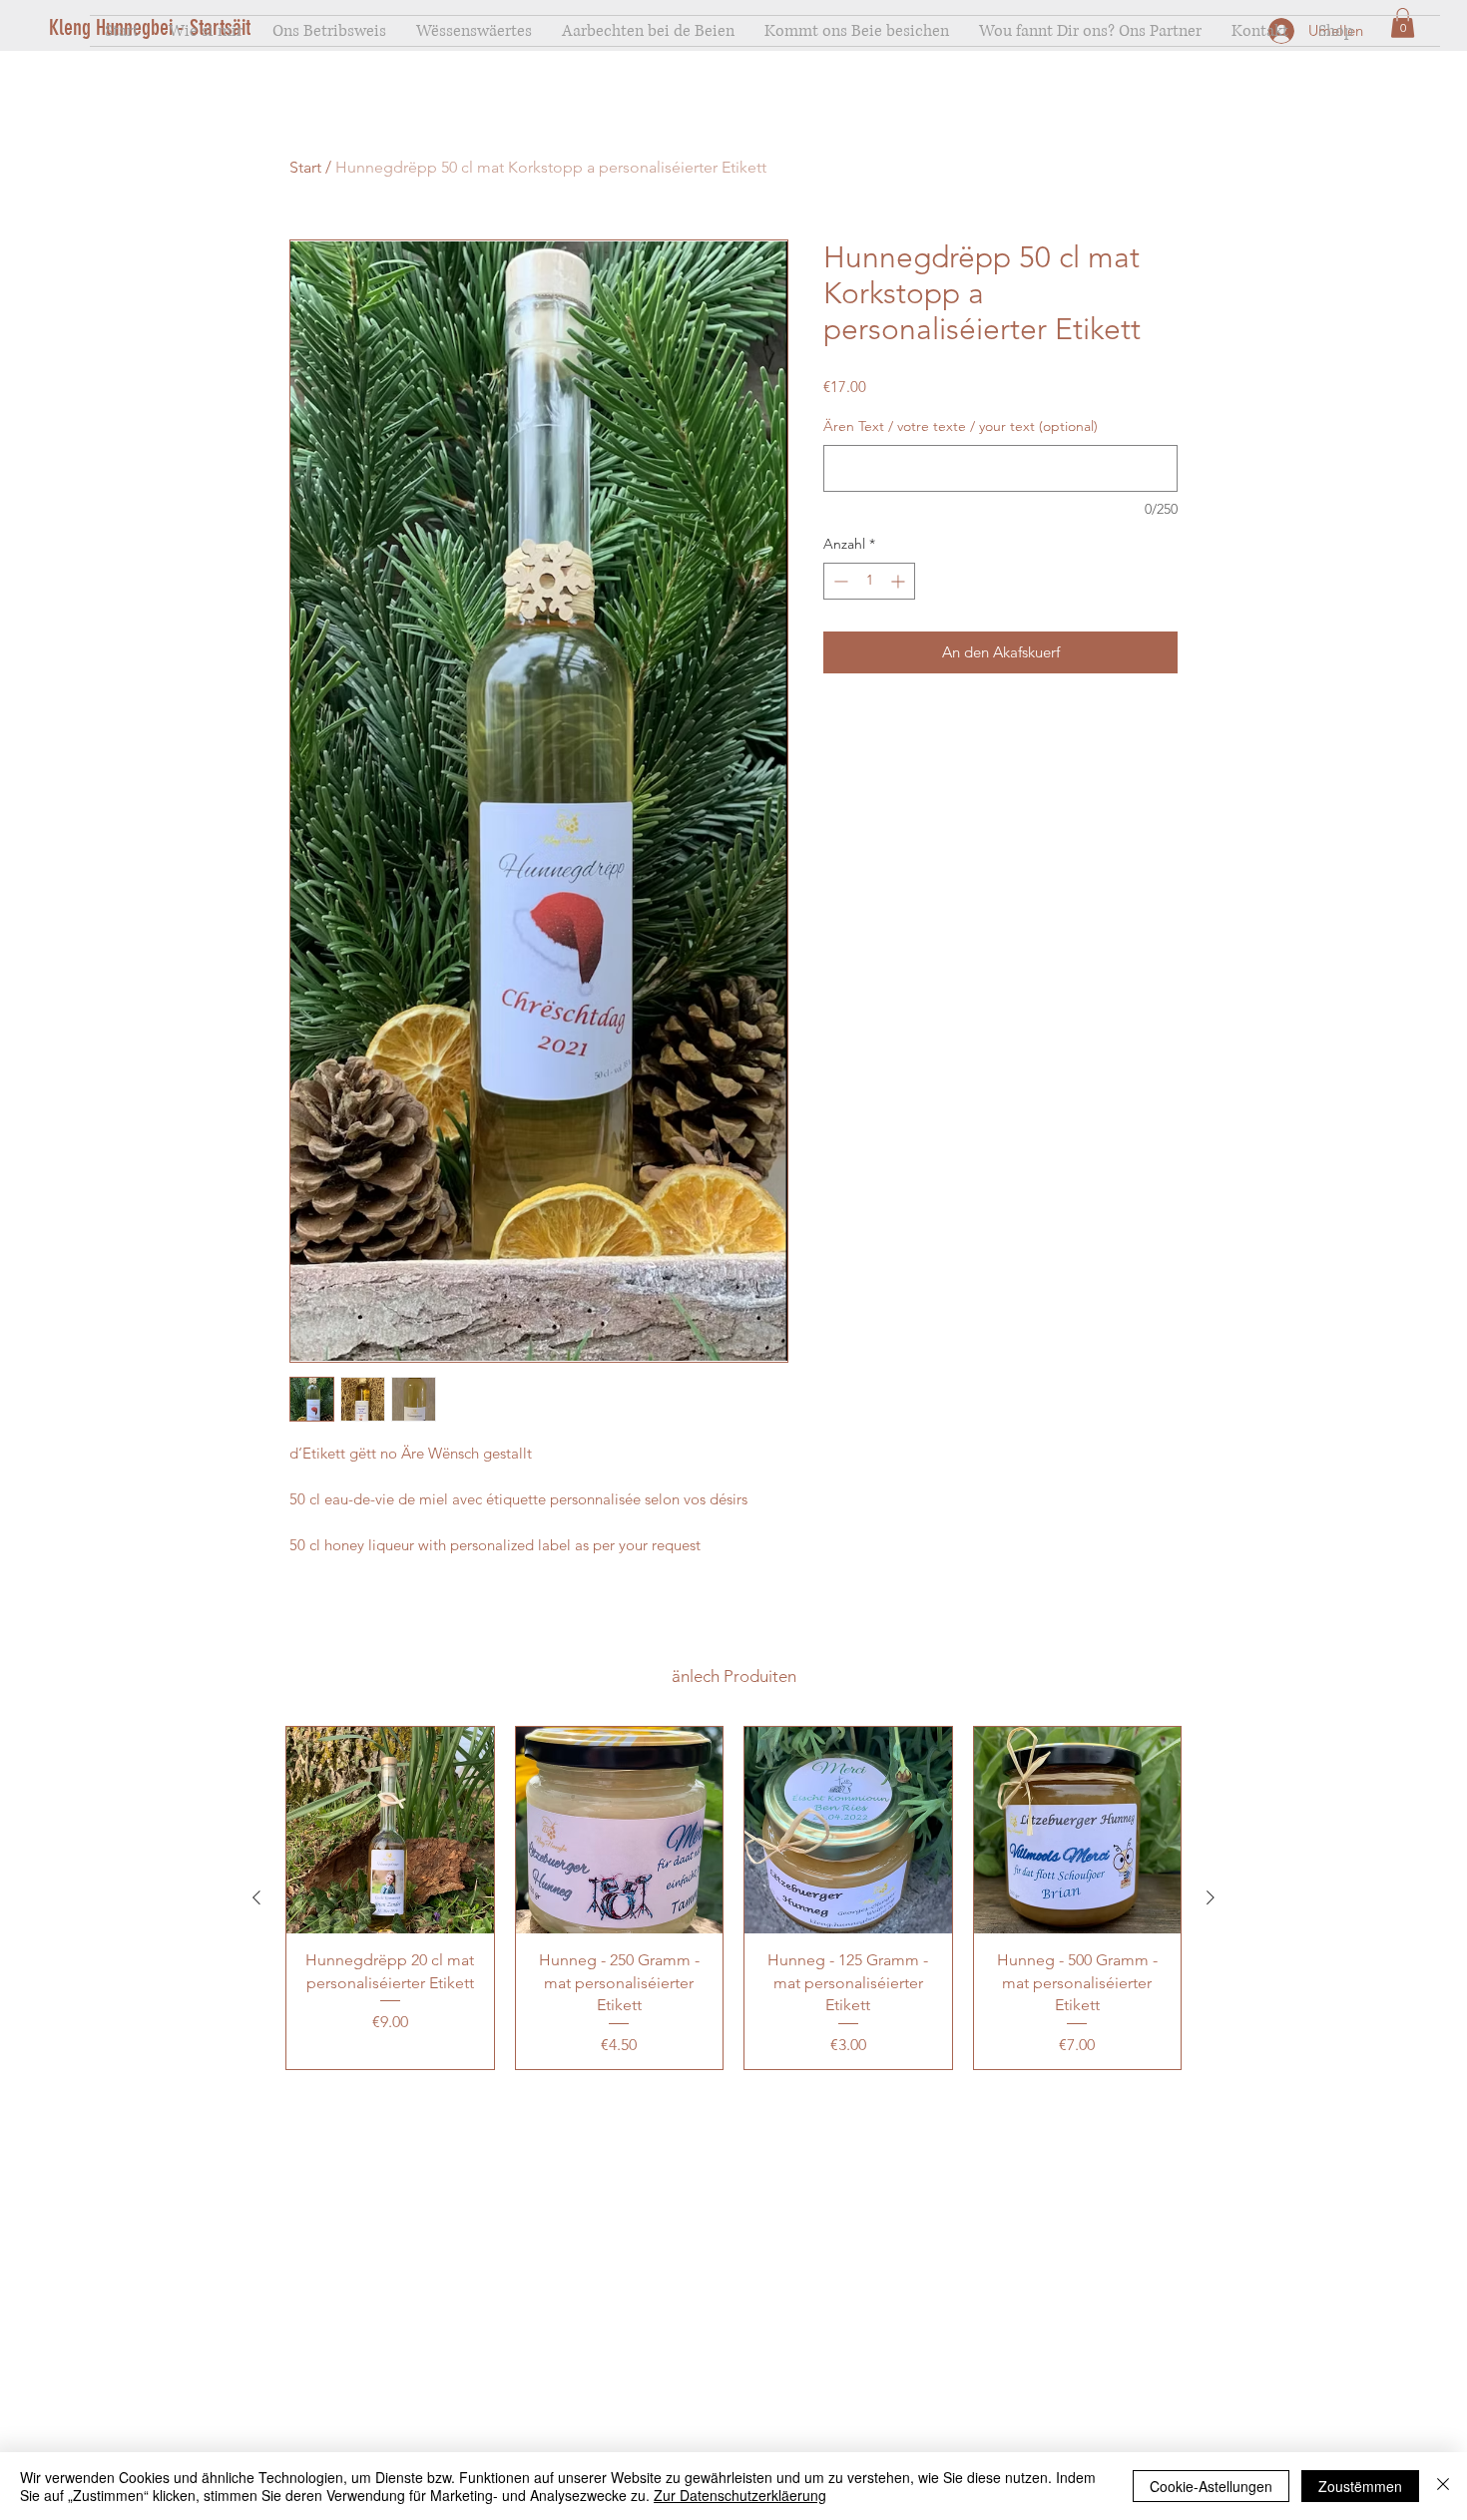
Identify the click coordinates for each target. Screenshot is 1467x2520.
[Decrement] (839, 581)
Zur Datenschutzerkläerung (740, 2495)
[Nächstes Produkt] (1211, 1897)
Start (305, 167)
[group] (733, 1898)
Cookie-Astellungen (1211, 2486)
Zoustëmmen (1360, 2486)
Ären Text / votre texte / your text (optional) (961, 426)
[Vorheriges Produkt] (256, 1897)
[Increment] (900, 581)
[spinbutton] (869, 581)
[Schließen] (1443, 2486)
